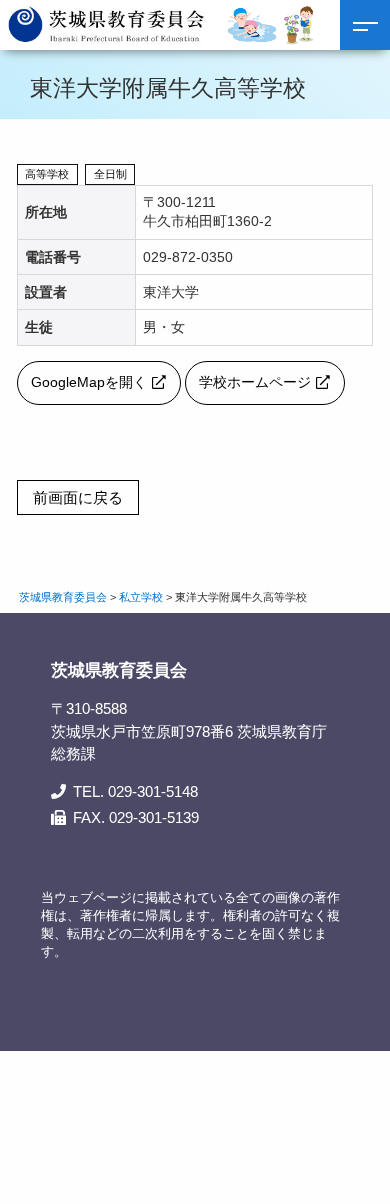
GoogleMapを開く (89, 382)
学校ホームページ (255, 382)
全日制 (110, 174)
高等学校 (47, 174)
